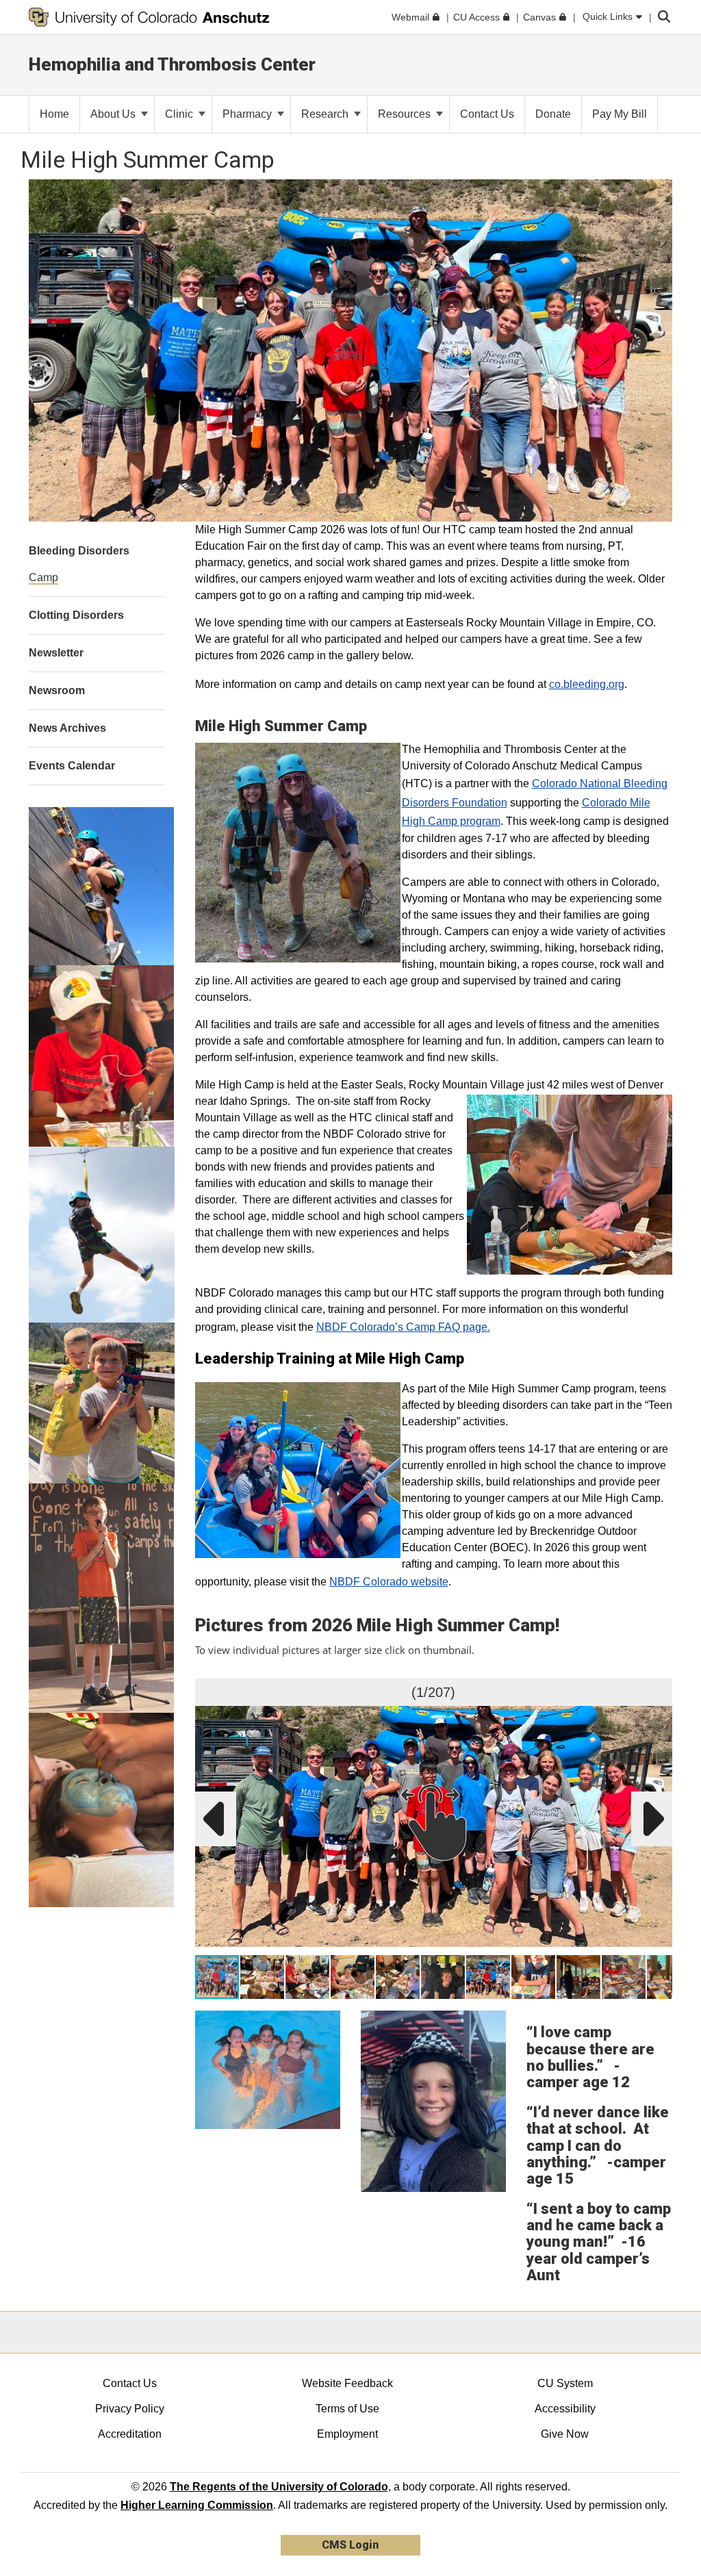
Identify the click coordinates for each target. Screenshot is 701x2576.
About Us (114, 114)
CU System (565, 2383)
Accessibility (565, 2409)
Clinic (180, 114)
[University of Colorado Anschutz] (149, 17)
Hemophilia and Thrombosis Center (172, 64)
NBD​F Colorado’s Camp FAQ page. (403, 1327)
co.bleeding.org (587, 684)
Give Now (565, 2434)
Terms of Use (347, 2409)
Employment (347, 2434)
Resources (406, 114)
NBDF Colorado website (389, 1582)
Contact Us (130, 2383)
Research (326, 114)
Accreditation (130, 2434)
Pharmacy (248, 114)
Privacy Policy (130, 2409)
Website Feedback (347, 2383)
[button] (659, 1692)
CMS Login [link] (350, 2545)
